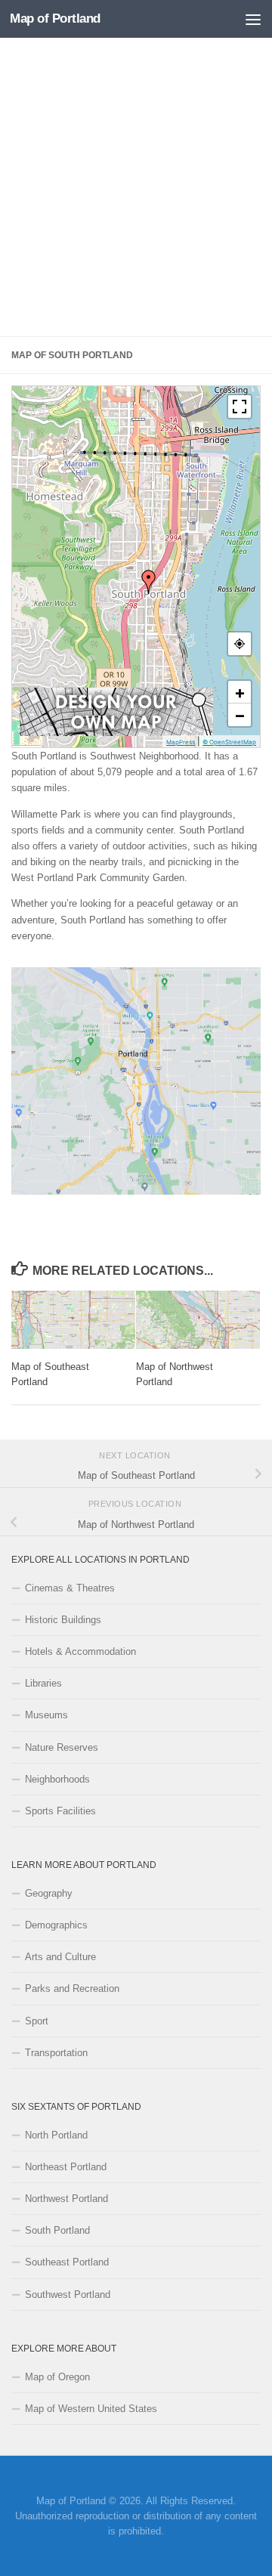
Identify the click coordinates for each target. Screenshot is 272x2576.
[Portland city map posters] (116, 732)
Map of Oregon (57, 2377)
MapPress (181, 742)
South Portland (57, 2230)
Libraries (43, 1683)
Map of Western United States (91, 2409)
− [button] (240, 715)
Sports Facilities (60, 1811)
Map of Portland (55, 19)
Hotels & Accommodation (80, 1651)
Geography (49, 1893)
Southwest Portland (68, 2295)
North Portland (56, 2135)
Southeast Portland (67, 2262)
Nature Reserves (62, 1747)
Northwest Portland (66, 2199)
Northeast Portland (66, 2167)
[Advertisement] (136, 187)
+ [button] (240, 692)
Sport (37, 2021)
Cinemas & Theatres (70, 1588)
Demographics (56, 1925)
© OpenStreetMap (229, 742)
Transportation (56, 2053)
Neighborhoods (57, 1779)
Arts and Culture (60, 1957)
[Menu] (253, 19)
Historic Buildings (63, 1620)
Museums (46, 1715)
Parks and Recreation (72, 1988)
